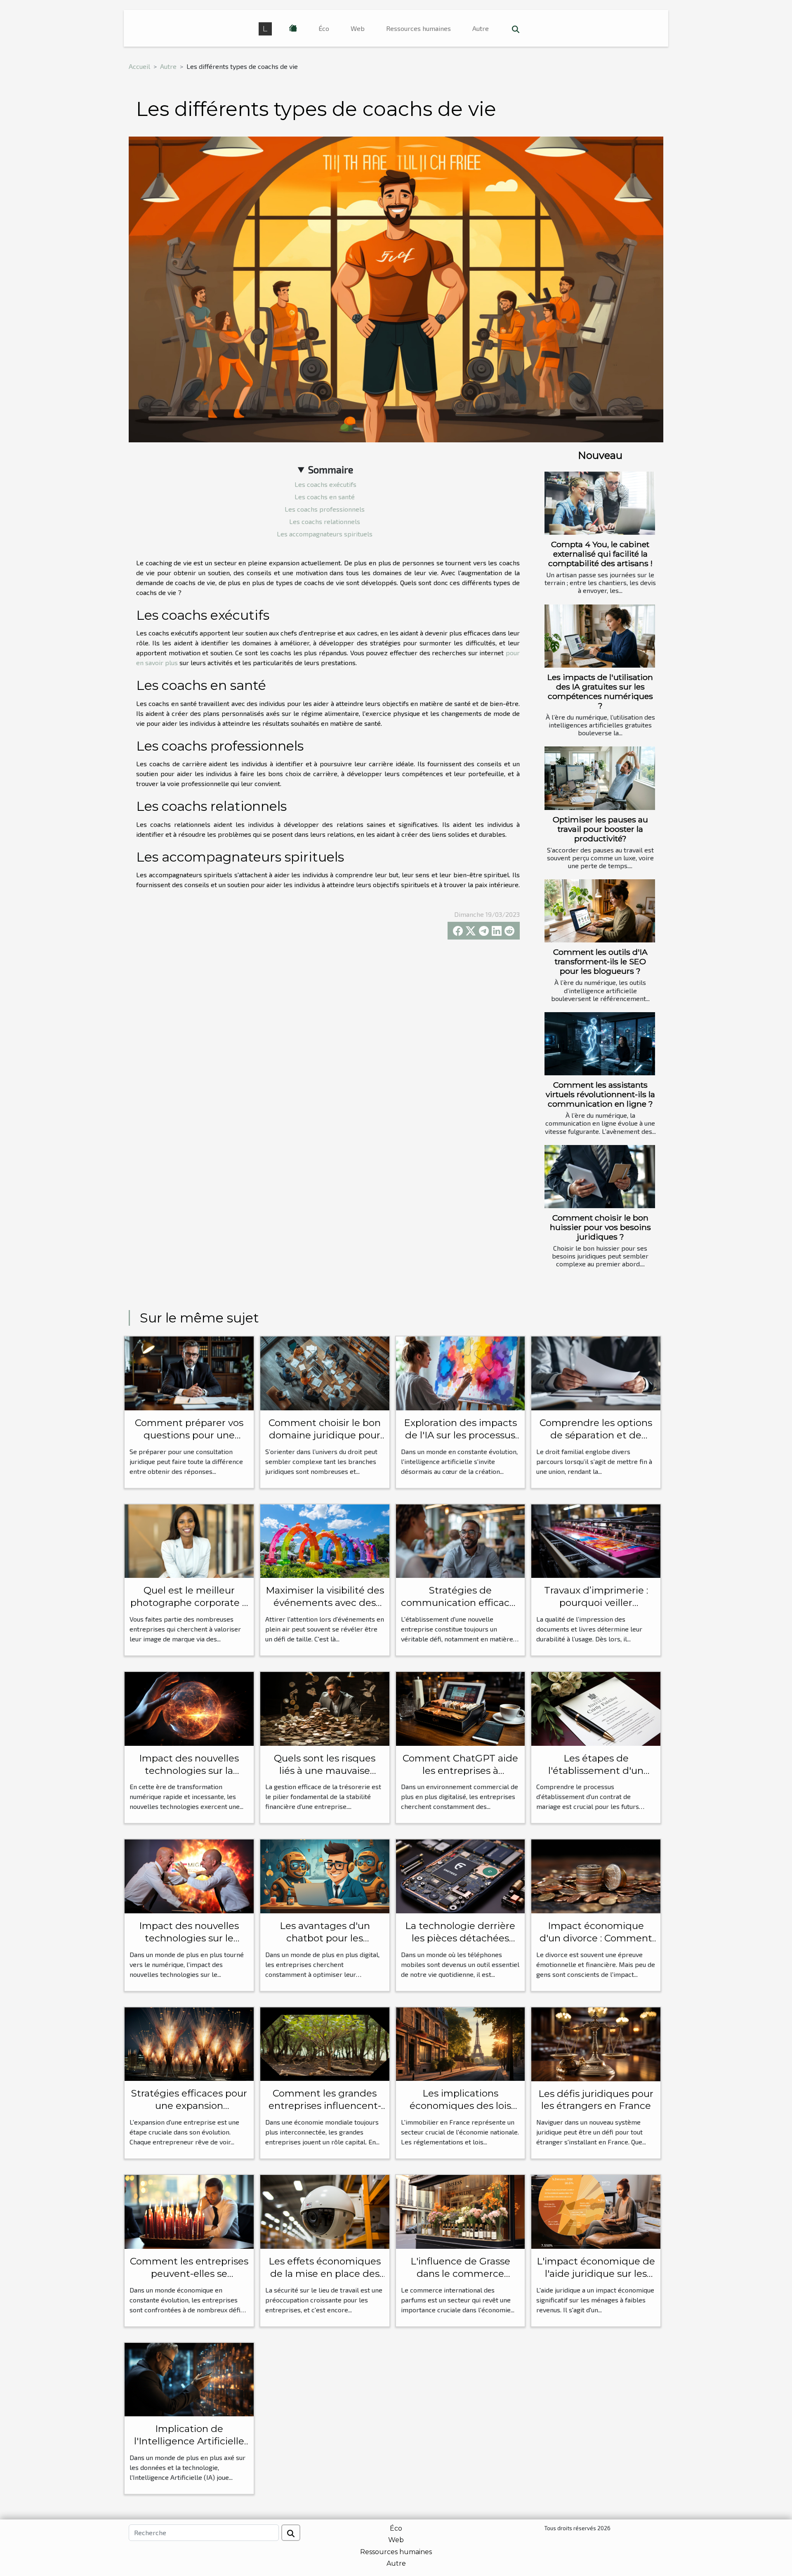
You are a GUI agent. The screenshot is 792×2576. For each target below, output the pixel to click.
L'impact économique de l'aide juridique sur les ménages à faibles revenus (596, 2280)
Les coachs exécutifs (325, 484)
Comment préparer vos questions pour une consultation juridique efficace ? (189, 1441)
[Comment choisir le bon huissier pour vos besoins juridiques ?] (600, 1177)
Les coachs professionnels (325, 509)
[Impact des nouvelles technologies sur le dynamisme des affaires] (189, 1876)
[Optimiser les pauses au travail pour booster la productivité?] (600, 778)
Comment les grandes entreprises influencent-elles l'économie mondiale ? (325, 2112)
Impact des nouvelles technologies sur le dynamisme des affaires (189, 1938)
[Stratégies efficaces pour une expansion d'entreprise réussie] (189, 2043)
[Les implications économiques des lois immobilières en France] (461, 2043)
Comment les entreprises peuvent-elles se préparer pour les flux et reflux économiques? (189, 2280)
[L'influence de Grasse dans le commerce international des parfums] (461, 2211)
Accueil (139, 66)
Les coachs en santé (325, 497)
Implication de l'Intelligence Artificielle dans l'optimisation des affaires (189, 2447)
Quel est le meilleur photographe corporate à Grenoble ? (189, 1603)
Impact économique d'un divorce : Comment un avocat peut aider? (596, 1938)
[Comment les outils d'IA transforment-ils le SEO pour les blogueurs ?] (600, 911)
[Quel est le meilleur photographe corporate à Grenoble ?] (189, 1540)
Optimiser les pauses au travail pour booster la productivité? (600, 829)
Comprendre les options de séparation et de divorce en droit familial (596, 1435)
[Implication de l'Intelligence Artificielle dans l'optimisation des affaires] (189, 2379)
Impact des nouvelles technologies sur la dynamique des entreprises (189, 1777)
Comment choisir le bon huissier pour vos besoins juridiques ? (600, 1227)
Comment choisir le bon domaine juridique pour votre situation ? (325, 1435)
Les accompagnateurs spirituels (325, 534)
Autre (481, 28)
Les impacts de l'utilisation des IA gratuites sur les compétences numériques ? (600, 691)
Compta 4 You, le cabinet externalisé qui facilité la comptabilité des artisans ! (600, 554)
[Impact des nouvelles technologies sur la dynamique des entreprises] (189, 1708)
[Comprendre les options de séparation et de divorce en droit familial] (596, 1372)
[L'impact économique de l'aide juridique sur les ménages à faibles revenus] (596, 2211)
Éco (324, 28)
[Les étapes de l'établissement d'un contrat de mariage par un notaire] (596, 1708)
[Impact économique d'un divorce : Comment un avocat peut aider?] (596, 1876)
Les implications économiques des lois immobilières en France (460, 2106)
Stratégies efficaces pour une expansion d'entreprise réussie (189, 2106)
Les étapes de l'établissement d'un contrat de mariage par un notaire (596, 1777)
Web (358, 28)
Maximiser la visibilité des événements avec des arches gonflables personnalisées (325, 1609)
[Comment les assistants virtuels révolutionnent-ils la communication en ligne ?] (600, 1044)
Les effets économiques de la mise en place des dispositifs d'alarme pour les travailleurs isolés (325, 2280)
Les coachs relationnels (325, 521)
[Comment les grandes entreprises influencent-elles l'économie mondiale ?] (325, 2043)
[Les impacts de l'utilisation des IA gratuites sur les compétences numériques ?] (600, 636)
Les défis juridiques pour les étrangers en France (596, 2100)
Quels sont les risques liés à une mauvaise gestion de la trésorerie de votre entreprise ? (325, 1777)
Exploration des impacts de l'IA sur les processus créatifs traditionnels (460, 1435)
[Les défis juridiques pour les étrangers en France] (596, 2043)
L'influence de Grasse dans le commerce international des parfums (460, 2280)
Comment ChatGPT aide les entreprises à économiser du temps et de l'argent (460, 1777)
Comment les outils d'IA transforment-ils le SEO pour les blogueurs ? (600, 961)
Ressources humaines (418, 28)
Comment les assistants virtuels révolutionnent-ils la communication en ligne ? (600, 1094)
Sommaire (331, 469)
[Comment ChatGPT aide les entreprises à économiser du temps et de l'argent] (461, 1708)
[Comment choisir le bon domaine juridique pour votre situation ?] (325, 1372)
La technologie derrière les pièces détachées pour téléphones (460, 1938)
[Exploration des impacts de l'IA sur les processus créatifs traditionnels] (461, 1372)
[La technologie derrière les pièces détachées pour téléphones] (461, 1876)
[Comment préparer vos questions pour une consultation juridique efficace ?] (189, 1372)
